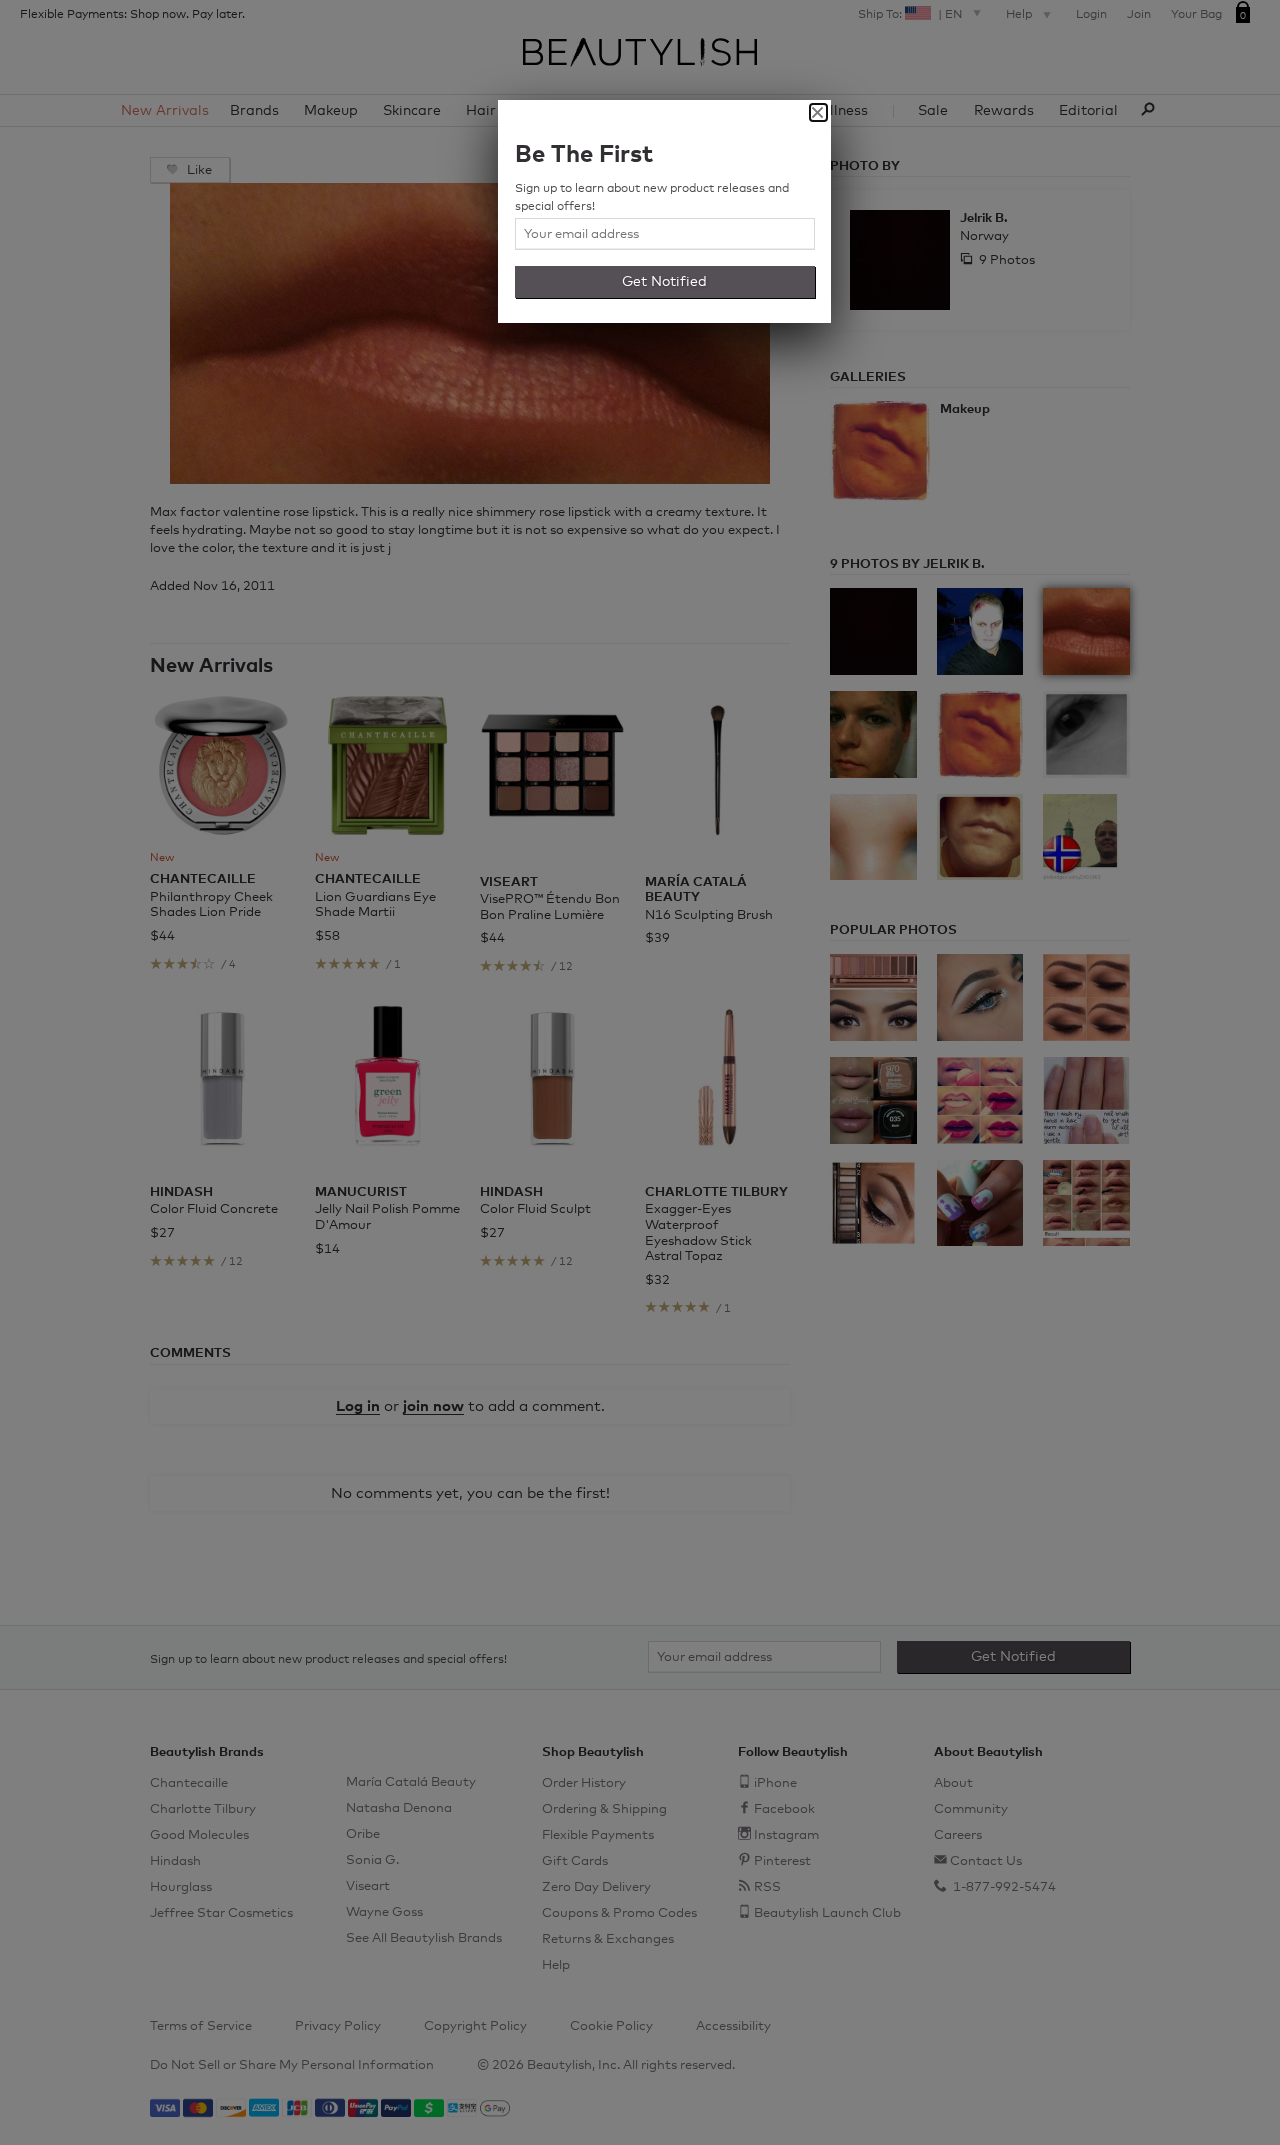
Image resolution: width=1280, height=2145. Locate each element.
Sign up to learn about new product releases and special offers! (652, 198)
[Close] (818, 112)
